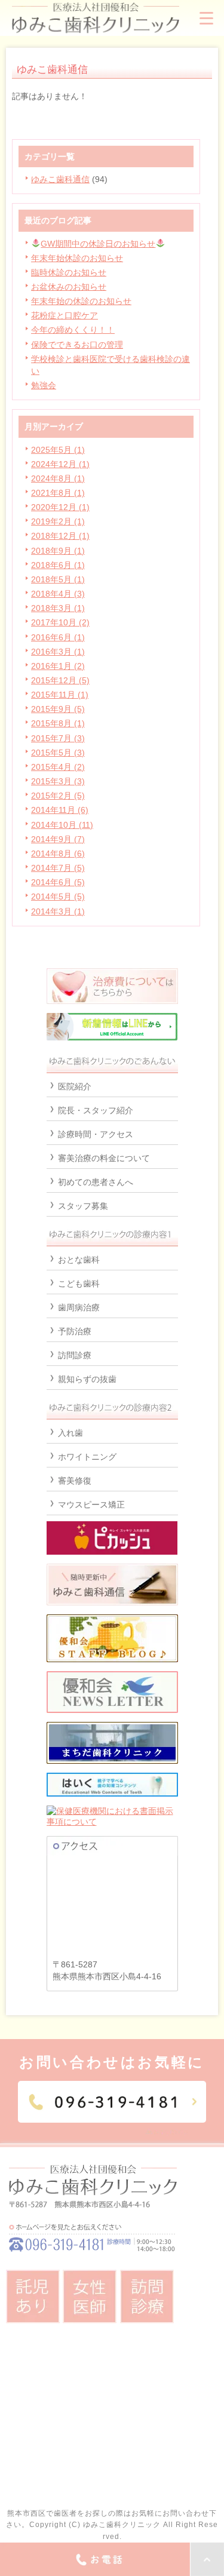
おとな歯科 (79, 1260)
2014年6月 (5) (58, 882)
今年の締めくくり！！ (73, 330)
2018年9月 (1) (58, 551)
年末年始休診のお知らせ (77, 258)
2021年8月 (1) (58, 493)
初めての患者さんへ (96, 1182)
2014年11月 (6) (60, 810)
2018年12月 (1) (60, 536)
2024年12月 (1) (60, 464)
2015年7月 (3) (58, 738)
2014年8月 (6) (58, 853)
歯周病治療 (79, 1307)
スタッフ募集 (83, 1206)
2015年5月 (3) (58, 753)
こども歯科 (79, 1284)
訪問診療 (75, 1355)
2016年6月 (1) (58, 637)
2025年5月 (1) (58, 450)
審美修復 (75, 1481)
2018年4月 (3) (58, 594)
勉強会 (44, 385)
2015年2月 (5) (58, 796)
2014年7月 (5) (58, 868)
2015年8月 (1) (58, 723)
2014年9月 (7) (58, 839)
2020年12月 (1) (60, 507)
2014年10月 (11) (62, 825)
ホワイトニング (87, 1457)
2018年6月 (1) (58, 565)
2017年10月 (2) (60, 622)
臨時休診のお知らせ (69, 272)
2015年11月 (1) (60, 695)
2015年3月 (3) (58, 781)
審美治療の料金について (104, 1158)
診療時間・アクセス (96, 1134)
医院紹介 (75, 1086)
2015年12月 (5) (60, 680)
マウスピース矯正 (91, 1505)
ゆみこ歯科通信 (60, 179)
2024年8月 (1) (58, 478)
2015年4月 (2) (58, 767)
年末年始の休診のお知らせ (81, 301)
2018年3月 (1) (58, 608)
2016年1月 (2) (58, 666)
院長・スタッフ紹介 (96, 1110)
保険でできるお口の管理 (77, 345)
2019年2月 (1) (58, 521)
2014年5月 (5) (58, 896)
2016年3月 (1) (58, 652)
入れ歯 (70, 1433)
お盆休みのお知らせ (69, 287)
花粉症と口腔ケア (65, 315)
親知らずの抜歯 (87, 1379)
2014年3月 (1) (58, 911)
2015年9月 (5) (58, 709)
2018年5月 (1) (58, 579)
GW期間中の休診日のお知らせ (98, 244)
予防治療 (75, 1331)
